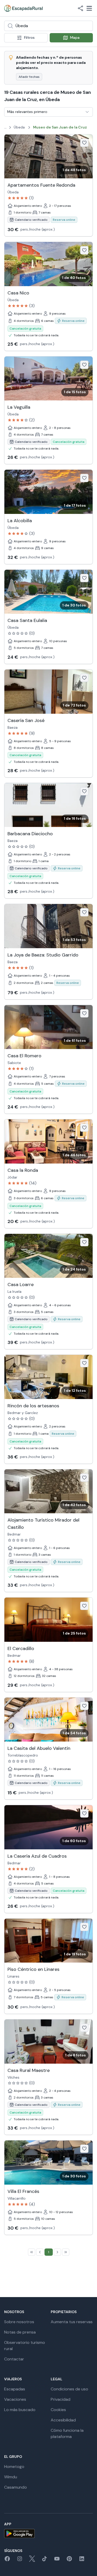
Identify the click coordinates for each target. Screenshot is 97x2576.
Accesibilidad (63, 2420)
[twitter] (32, 2560)
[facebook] (7, 2560)
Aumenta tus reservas (72, 2322)
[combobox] (48, 26)
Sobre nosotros (19, 2322)
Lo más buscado (20, 2410)
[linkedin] (82, 2560)
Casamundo (16, 2487)
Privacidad (61, 2399)
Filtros (29, 37)
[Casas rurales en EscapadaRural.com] (23, 8)
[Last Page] (66, 2252)
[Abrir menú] (89, 8)
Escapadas (15, 2389)
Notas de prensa (20, 2332)
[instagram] (20, 2560)
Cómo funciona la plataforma (67, 2433)
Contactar (14, 2359)
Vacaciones (15, 2399)
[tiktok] (44, 2560)
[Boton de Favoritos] (84, 143)
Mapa (75, 37)
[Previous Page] (40, 2252)
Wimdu (11, 2477)
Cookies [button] (58, 2410)
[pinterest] (69, 2560)
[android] (48, 2533)
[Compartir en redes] (80, 8)
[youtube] (57, 2560)
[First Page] (32, 2252)
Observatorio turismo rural (25, 2346)
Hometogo (14, 2467)
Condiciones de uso (69, 2389)
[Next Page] (57, 2252)
